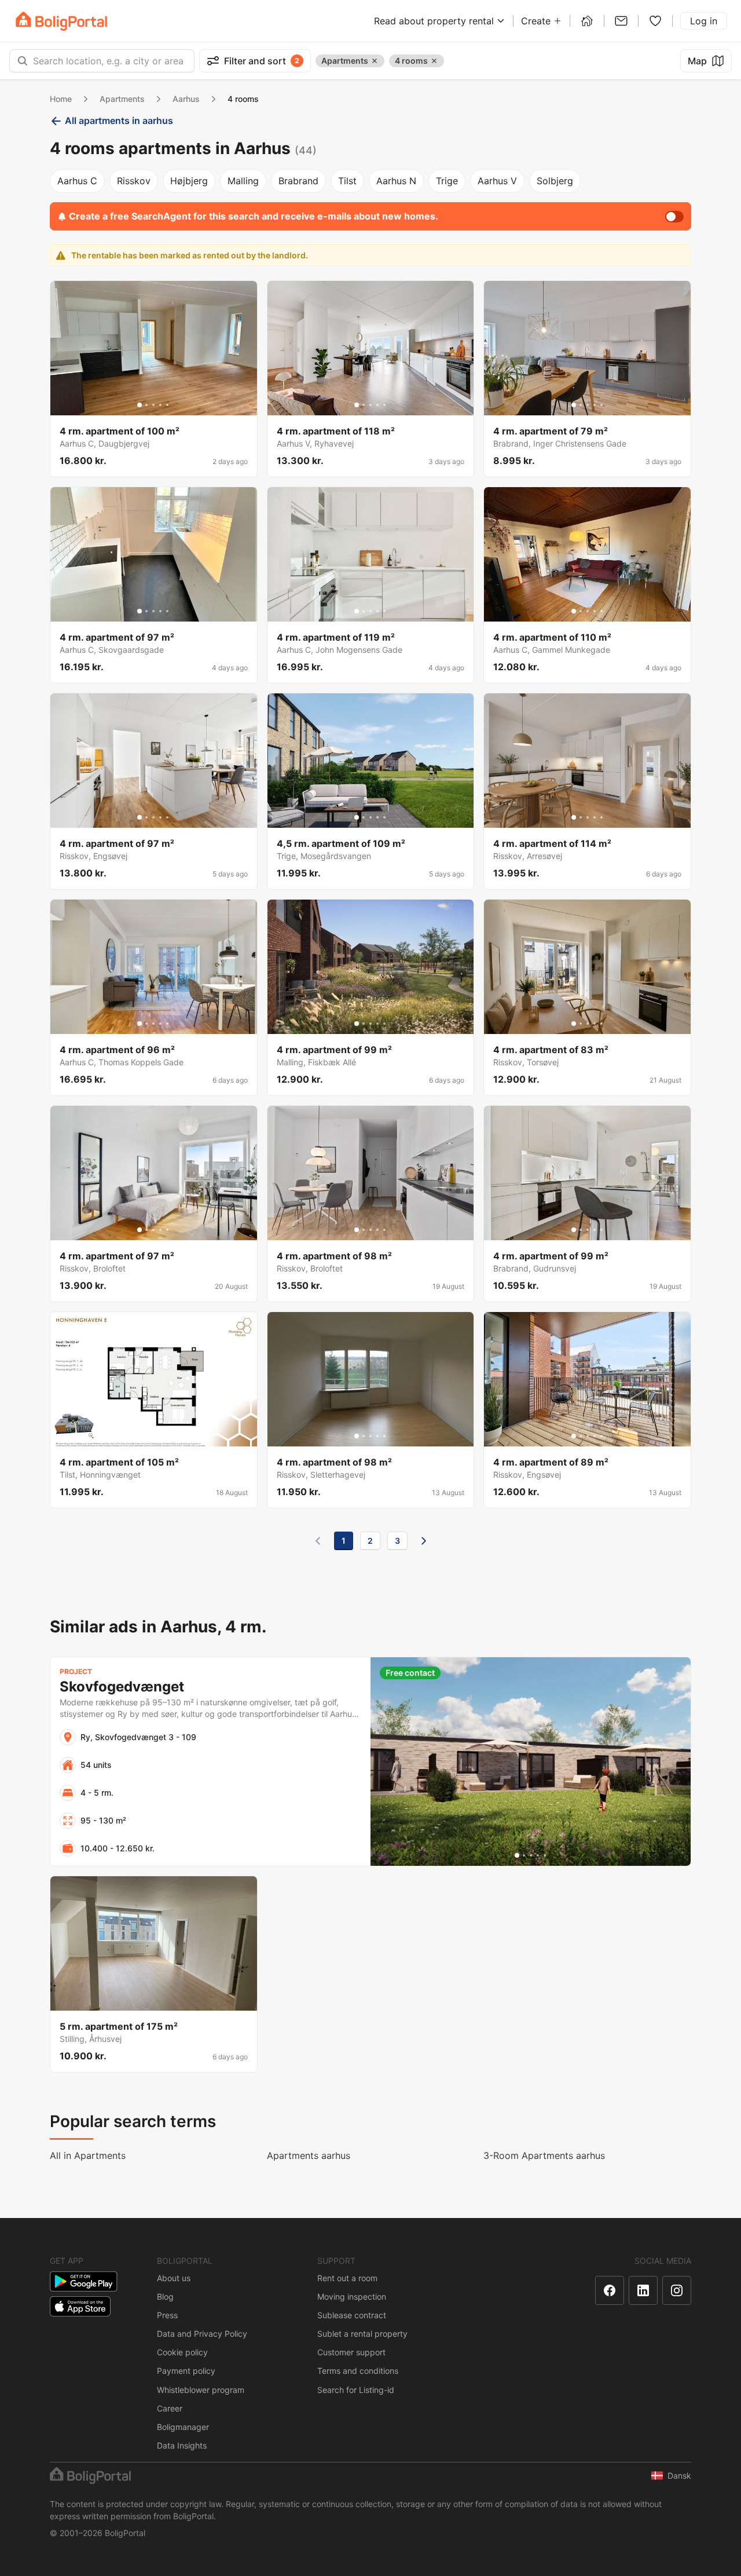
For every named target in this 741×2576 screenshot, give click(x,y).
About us (174, 2278)
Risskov (134, 181)
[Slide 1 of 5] (140, 405)
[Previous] (318, 1541)
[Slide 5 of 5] (167, 405)
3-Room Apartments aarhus (544, 2155)
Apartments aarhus (309, 2155)
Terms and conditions (358, 2371)
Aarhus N (396, 181)
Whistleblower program (201, 2390)
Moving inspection (352, 2297)
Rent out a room (347, 2278)
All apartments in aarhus (119, 120)
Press (167, 2315)
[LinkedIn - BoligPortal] (643, 2290)
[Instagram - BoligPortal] (677, 2290)
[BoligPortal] (61, 21)
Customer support (351, 2352)
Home (61, 99)
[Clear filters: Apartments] (375, 61)
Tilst (347, 181)
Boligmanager (183, 2427)
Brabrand (298, 181)
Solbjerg (555, 181)
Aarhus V (497, 181)
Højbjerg (189, 181)
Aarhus (186, 99)
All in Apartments (88, 2155)
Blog (165, 2297)
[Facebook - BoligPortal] (610, 2290)
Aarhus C (77, 181)
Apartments (122, 99)
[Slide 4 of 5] (160, 405)
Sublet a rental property (362, 2334)
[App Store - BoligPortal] (80, 2306)
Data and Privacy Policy (202, 2334)
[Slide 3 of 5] (153, 405)
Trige (447, 181)
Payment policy (186, 2371)
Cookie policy (182, 2352)
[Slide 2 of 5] (146, 405)
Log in (704, 21)
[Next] (424, 1541)
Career (170, 2408)
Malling (243, 181)
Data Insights (182, 2445)
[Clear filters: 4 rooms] (434, 61)
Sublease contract (352, 2315)
